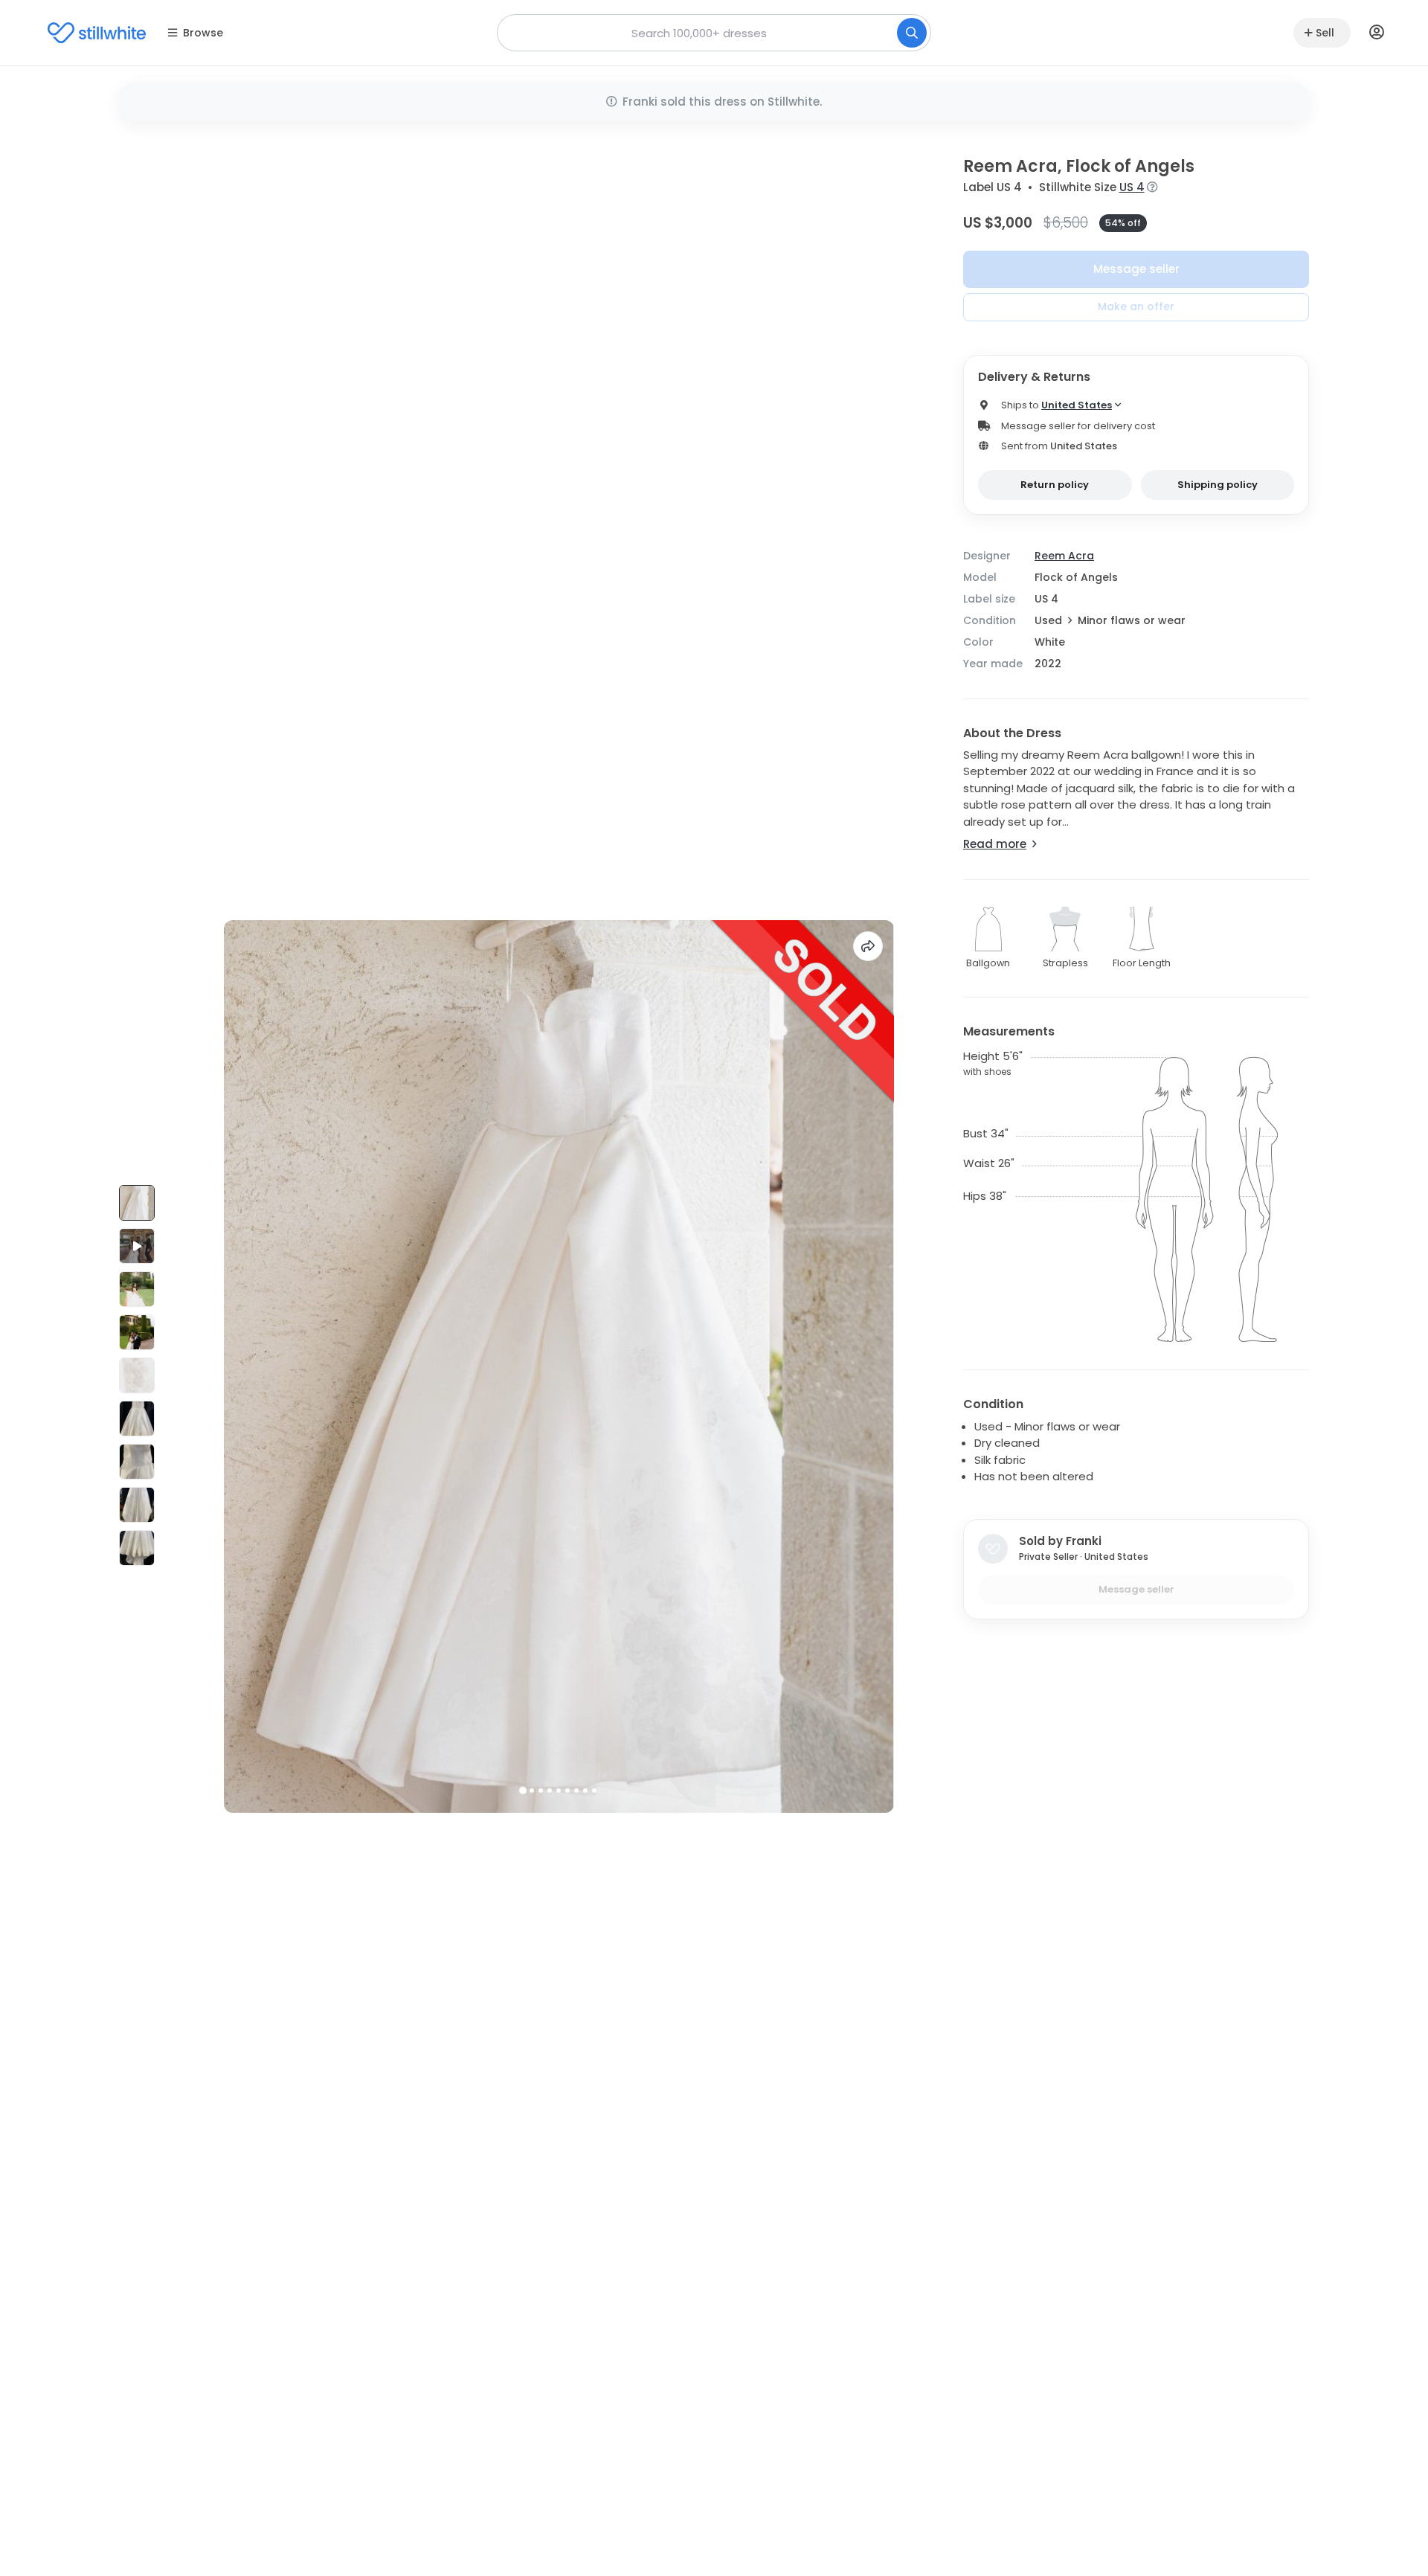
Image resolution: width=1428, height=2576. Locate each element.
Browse (203, 33)
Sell (1325, 33)
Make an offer (1136, 306)
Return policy (1055, 485)
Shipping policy (1218, 485)
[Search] (912, 33)
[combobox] (714, 33)
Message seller (1136, 269)
